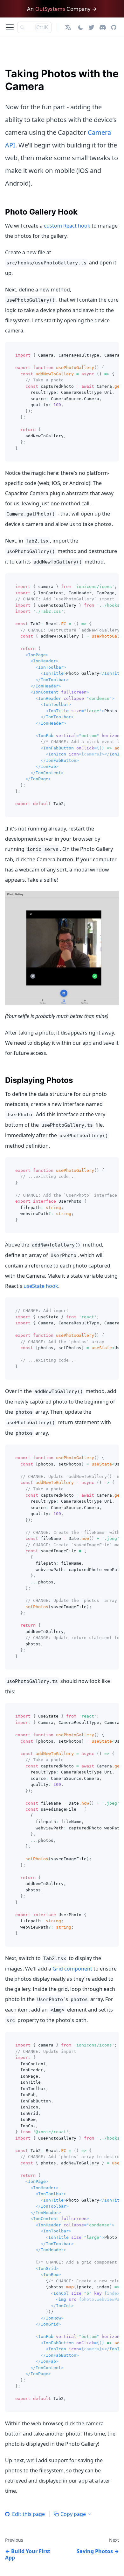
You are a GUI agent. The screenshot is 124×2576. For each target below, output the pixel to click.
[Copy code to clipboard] (111, 350)
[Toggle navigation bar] (10, 27)
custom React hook (67, 226)
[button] (69, 27)
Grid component (72, 1969)
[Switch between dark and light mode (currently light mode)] (81, 27)
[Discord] (103, 27)
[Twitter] (91, 27)
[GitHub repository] (114, 27)
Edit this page (28, 2514)
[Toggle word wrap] (100, 350)
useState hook (41, 1286)
